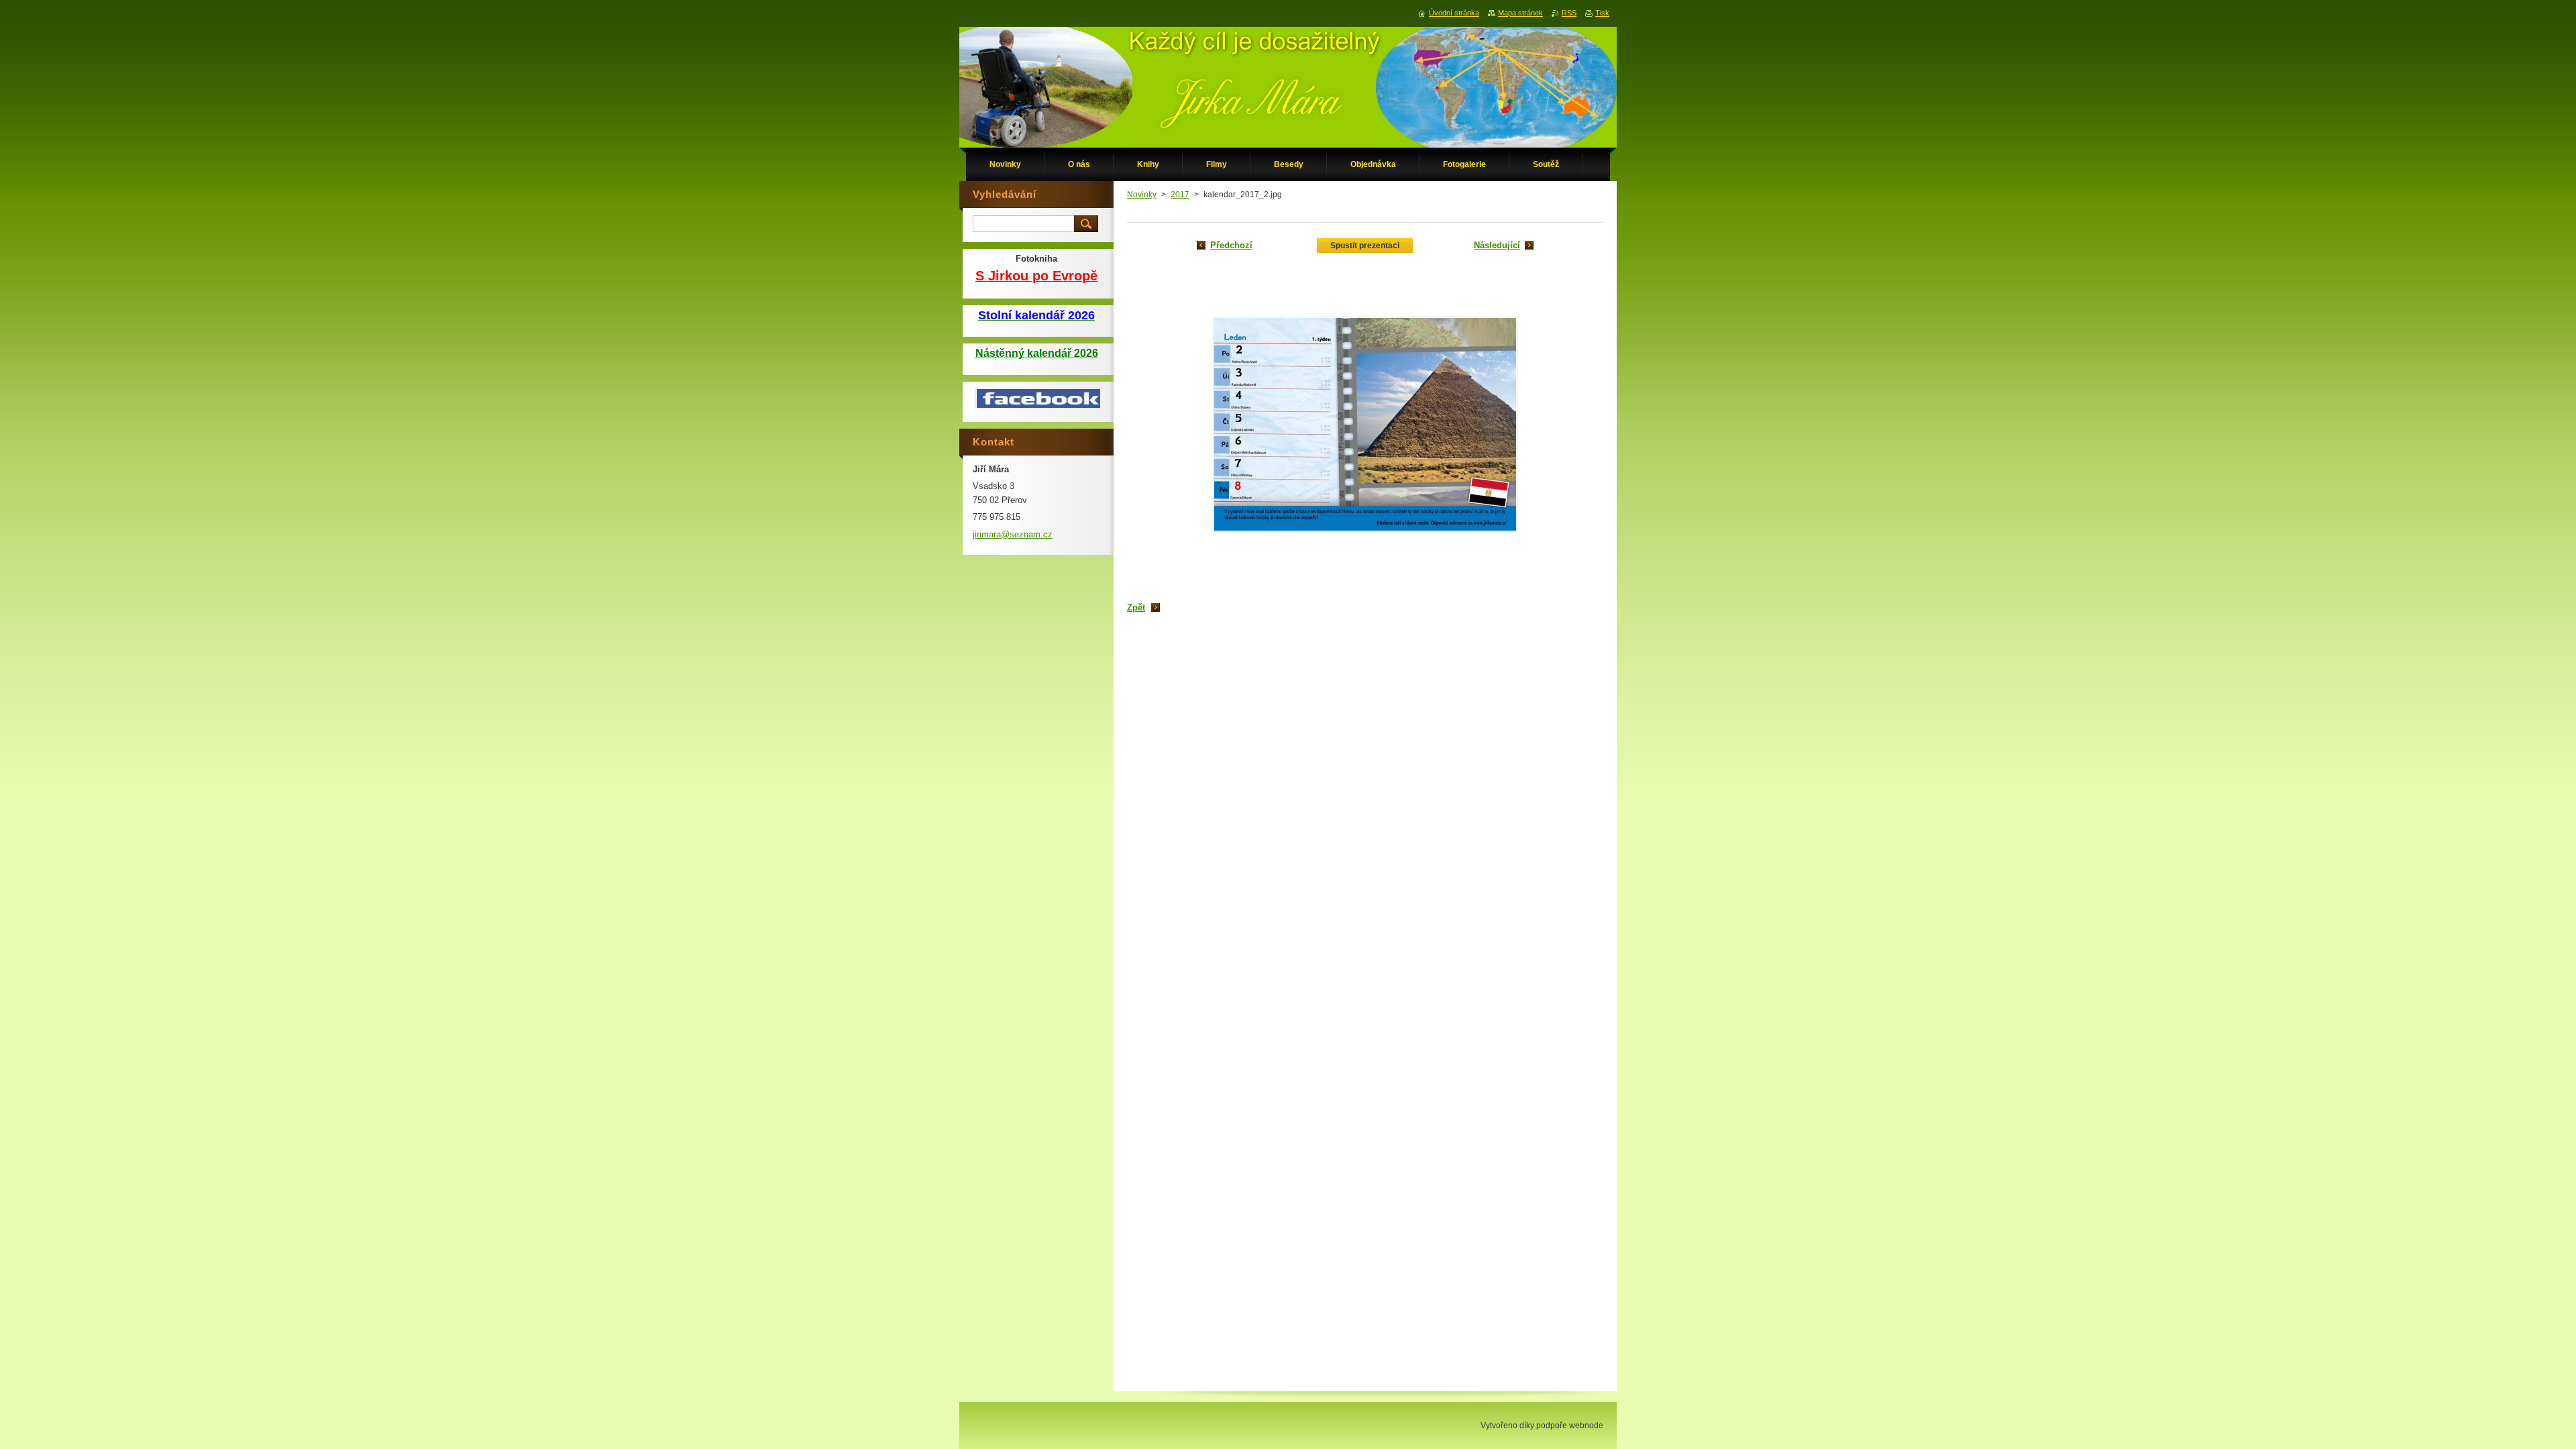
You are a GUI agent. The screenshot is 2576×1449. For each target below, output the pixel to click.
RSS (1569, 13)
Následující (1497, 245)
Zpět (1136, 607)
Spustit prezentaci (1365, 246)
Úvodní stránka (1454, 13)
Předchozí (1231, 245)
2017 (1180, 195)
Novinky (1142, 195)
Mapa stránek (1520, 13)
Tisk (1602, 13)
